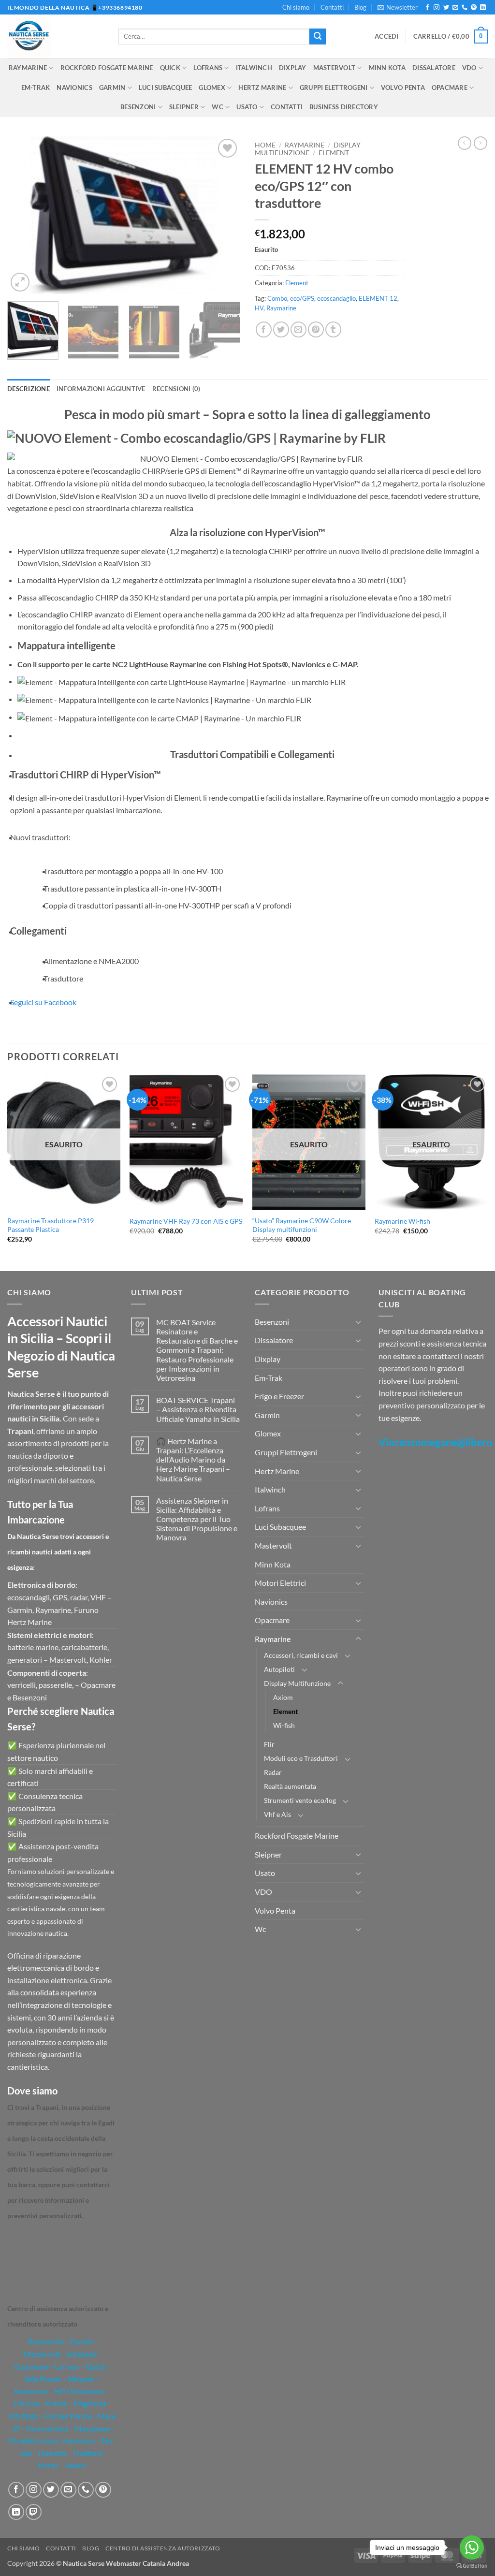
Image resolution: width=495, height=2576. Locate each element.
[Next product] (465, 143)
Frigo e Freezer (279, 1396)
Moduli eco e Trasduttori (301, 1758)
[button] (398, 7)
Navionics (74, 88)
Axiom (283, 1697)
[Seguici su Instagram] (437, 8)
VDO (469, 68)
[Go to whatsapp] (472, 2547)
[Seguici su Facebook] (427, 8)
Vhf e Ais (277, 1814)
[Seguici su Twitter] (446, 8)
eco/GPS (302, 298)
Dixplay (293, 68)
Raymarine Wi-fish (402, 1221)
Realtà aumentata (290, 1786)
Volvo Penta (403, 88)
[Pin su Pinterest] (316, 329)
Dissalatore (434, 68)
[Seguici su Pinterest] (474, 8)
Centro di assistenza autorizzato (163, 2548)
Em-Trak (36, 88)
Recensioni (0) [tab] (176, 389)
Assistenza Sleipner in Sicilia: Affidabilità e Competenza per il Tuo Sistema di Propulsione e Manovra (197, 1519)
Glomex (212, 88)
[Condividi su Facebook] (264, 329)
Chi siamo (296, 7)
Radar (273, 1772)
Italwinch (254, 68)
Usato (247, 107)
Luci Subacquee (166, 88)
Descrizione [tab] (29, 389)
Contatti (332, 7)
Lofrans (208, 68)
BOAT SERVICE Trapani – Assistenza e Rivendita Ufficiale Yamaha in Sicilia (198, 1409)
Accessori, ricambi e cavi (301, 1655)
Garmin (112, 88)
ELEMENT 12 (378, 298)
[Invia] (318, 37)
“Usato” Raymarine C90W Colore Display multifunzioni (302, 1225)
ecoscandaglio (336, 298)
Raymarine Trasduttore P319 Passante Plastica (51, 1225)
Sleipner (184, 107)
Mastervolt (335, 68)
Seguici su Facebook (43, 1002)
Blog (360, 7)
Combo (277, 298)
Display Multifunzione (308, 149)
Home (265, 145)
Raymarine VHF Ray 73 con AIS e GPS (186, 1221)
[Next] (223, 215)
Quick (170, 68)
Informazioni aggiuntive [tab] (101, 389)
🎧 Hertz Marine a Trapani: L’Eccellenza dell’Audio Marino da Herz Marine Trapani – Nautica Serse (193, 1460)
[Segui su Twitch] (34, 2512)
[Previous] (24, 215)
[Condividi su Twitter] (281, 329)
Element (334, 153)
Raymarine (28, 68)
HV (259, 308)
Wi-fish (284, 1725)
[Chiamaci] (465, 8)
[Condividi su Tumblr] (333, 329)
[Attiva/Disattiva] (358, 1322)
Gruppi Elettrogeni (334, 88)
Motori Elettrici (280, 1583)
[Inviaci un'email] (455, 8)
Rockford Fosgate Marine (107, 68)
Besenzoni (138, 107)
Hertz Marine (262, 88)
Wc (218, 107)
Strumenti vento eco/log (300, 1800)
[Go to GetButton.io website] (472, 2566)
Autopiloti (279, 1669)
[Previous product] (480, 143)
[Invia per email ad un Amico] (298, 329)
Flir (269, 1744)
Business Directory (344, 107)
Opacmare (450, 88)
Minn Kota (387, 68)
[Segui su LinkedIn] (483, 8)
